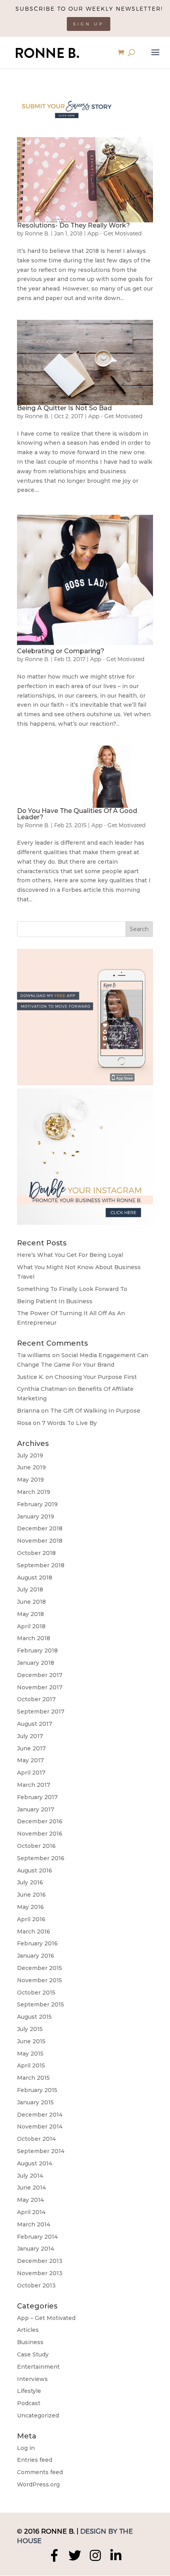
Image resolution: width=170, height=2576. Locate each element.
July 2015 (30, 2029)
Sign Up (89, 24)
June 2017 (31, 1748)
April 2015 (31, 2065)
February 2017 (37, 1797)
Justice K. (30, 1377)
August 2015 (34, 2017)
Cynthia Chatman (42, 1389)
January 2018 (36, 1663)
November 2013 (40, 2273)
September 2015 (41, 2004)
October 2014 (36, 2139)
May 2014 (30, 2200)
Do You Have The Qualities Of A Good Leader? (77, 814)
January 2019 (36, 1517)
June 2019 (31, 1467)
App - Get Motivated (115, 233)
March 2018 (34, 1638)
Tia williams (34, 1355)
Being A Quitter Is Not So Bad (64, 408)
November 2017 (40, 1687)
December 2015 (40, 1968)
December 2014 (40, 2115)
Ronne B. (37, 233)
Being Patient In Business (55, 1301)
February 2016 (37, 1943)
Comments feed (40, 2472)
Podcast (29, 2403)
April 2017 (31, 1773)
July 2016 (30, 1882)
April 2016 (31, 1919)
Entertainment (38, 2367)
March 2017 (34, 1785)
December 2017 (40, 1675)
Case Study (33, 2354)
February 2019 (37, 1504)
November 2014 (40, 2127)
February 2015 (37, 2090)
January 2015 (35, 2102)
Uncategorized (38, 2415)
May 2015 (30, 2054)
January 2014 (36, 2249)
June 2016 (31, 1895)
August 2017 (35, 1724)
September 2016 (41, 1858)
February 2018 (37, 1650)
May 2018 (30, 1614)
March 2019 (34, 1492)
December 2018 (40, 1528)
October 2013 (36, 2285)
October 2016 (36, 1846)
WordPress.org (38, 2484)
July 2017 (30, 1736)
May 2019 (30, 1480)
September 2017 (41, 1712)
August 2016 (35, 1870)
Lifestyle (29, 2391)
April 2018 (31, 1626)
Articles (28, 2330)
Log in (26, 2448)
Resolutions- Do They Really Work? (74, 225)
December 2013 (40, 2261)
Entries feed (35, 2460)
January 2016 (36, 1956)
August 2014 (35, 2163)
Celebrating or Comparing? (61, 651)
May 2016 (30, 1907)
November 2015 (40, 1980)
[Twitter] (75, 2555)
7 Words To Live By (69, 1423)
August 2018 (35, 1578)
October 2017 (36, 1699)
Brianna (28, 1411)
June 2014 (31, 2188)
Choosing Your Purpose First (96, 1377)
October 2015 (36, 1993)
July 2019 (30, 1455)
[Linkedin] (116, 2555)
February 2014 (37, 2237)
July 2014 (30, 2176)
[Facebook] (54, 2555)
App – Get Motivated (46, 2318)
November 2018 (40, 1541)
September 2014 (41, 2151)
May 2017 (30, 1760)
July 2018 (30, 1589)
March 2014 (34, 2224)
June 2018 (31, 1602)
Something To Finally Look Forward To (72, 1289)
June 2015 (31, 2041)
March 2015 (33, 2078)
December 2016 (40, 1821)
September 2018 (41, 1565)
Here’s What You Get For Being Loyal (70, 1255)
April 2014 (31, 2212)
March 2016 (34, 1932)
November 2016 (40, 1834)
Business (30, 2342)
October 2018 (36, 1553)
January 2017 (36, 1809)
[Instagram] (95, 2555)
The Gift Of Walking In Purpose (95, 1411)
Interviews (32, 2379)
